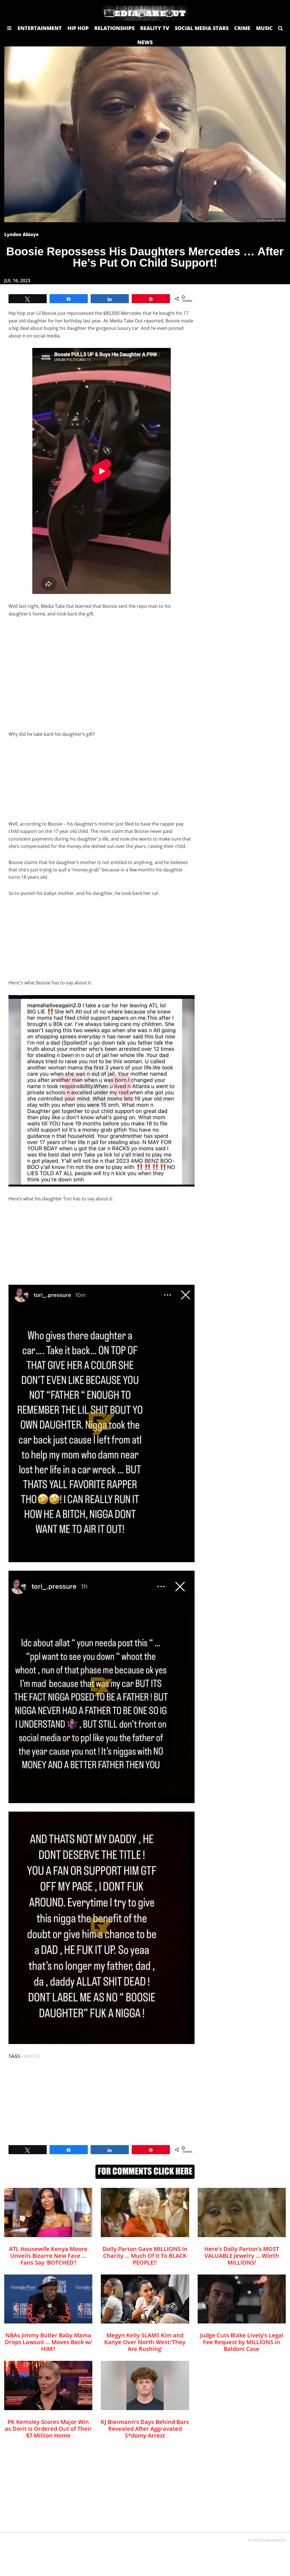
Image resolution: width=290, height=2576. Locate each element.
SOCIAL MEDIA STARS (202, 28)
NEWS (145, 42)
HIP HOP (78, 28)
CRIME (242, 28)
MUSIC (264, 28)
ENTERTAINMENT (40, 28)
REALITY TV (155, 28)
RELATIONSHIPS (114, 28)
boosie (33, 2056)
